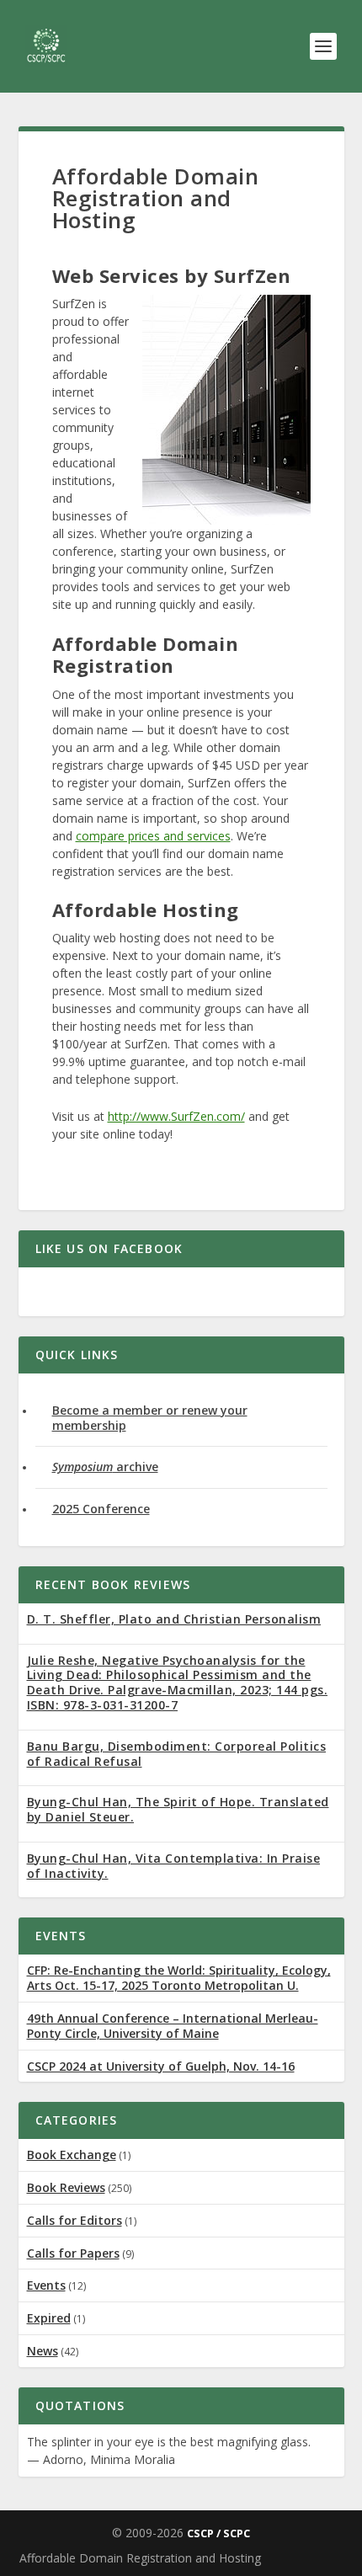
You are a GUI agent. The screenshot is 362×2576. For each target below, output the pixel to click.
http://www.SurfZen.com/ (176, 1116)
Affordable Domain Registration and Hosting (140, 2558)
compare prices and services (153, 836)
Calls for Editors (75, 2220)
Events (46, 2285)
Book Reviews (66, 2187)
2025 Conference (101, 1509)
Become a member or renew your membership (150, 1418)
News (43, 2351)
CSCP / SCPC (218, 2533)
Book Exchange (72, 2155)
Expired (49, 2318)
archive (105, 1467)
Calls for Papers (73, 2253)
